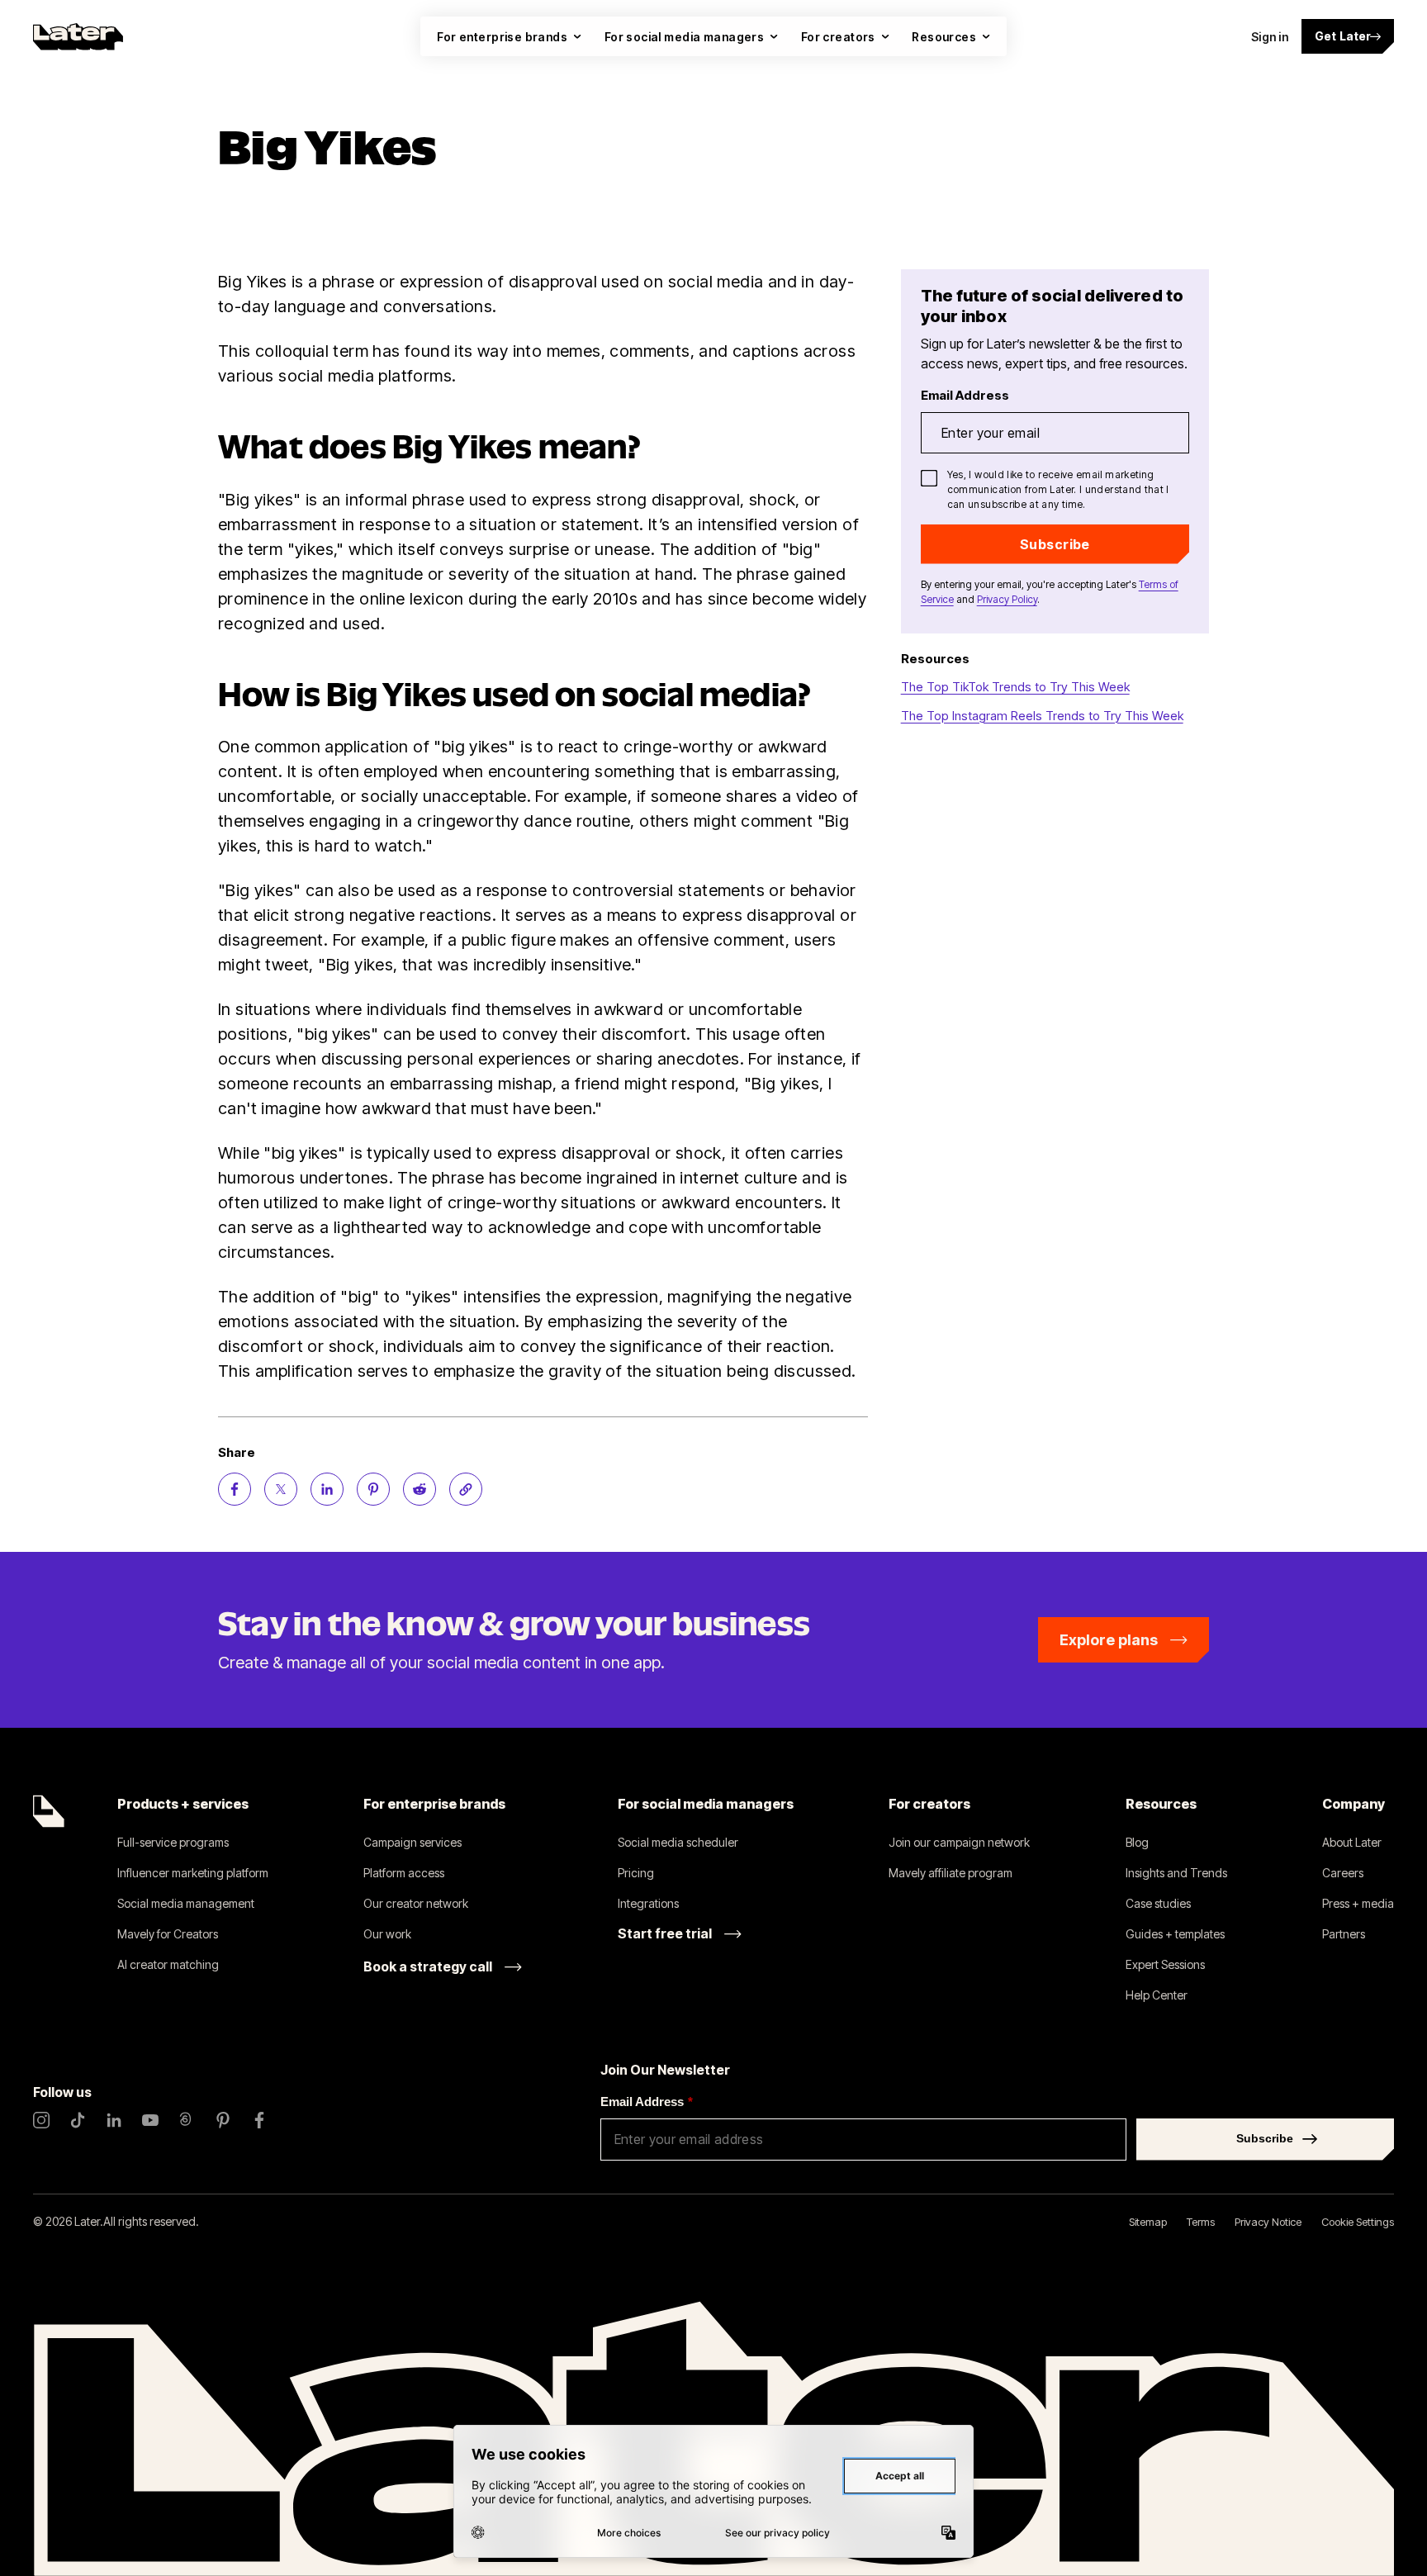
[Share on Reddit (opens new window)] (420, 1489)
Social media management (186, 1903)
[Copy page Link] (466, 1489)
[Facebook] (259, 2120)
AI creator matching (168, 1964)
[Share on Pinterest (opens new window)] (373, 1489)
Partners (1344, 1934)
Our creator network (416, 1903)
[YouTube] (150, 2120)
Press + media (1358, 1903)
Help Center (1157, 1995)
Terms (1201, 2222)
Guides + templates (1175, 1934)
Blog (1137, 1842)
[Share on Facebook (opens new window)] (235, 1489)
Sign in (1270, 37)
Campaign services (412, 1842)
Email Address (647, 2102)
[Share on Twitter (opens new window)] (281, 1489)
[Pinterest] (223, 2120)
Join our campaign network (959, 1842)
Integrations (648, 1903)
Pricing (636, 1873)
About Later (1352, 1842)
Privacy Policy (1007, 599)
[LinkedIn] (114, 2120)
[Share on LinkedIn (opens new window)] (327, 1489)
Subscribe (1055, 544)
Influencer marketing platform (193, 1873)
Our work (387, 1934)
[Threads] (187, 2120)
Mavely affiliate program (951, 1873)
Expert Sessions (1165, 1964)
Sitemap (1148, 2222)
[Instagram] (41, 2120)
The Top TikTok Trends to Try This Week (1015, 687)
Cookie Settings (1358, 2222)
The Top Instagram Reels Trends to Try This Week (1042, 716)
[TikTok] (78, 2120)
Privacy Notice (1268, 2222)
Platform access (404, 1873)
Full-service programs (173, 1842)
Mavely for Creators (168, 1934)
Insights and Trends (1176, 1873)
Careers (1343, 1873)
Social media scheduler (678, 1842)
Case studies (1158, 1903)
